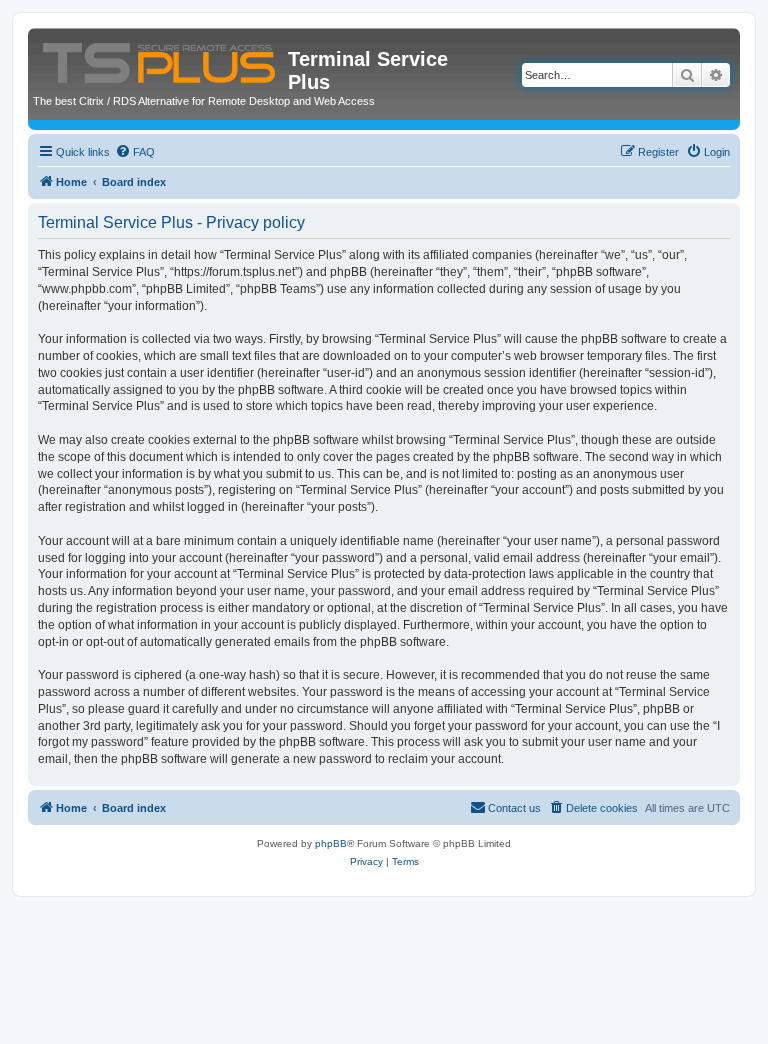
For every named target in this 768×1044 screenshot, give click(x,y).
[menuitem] (135, 152)
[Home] (160, 59)
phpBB (331, 843)
